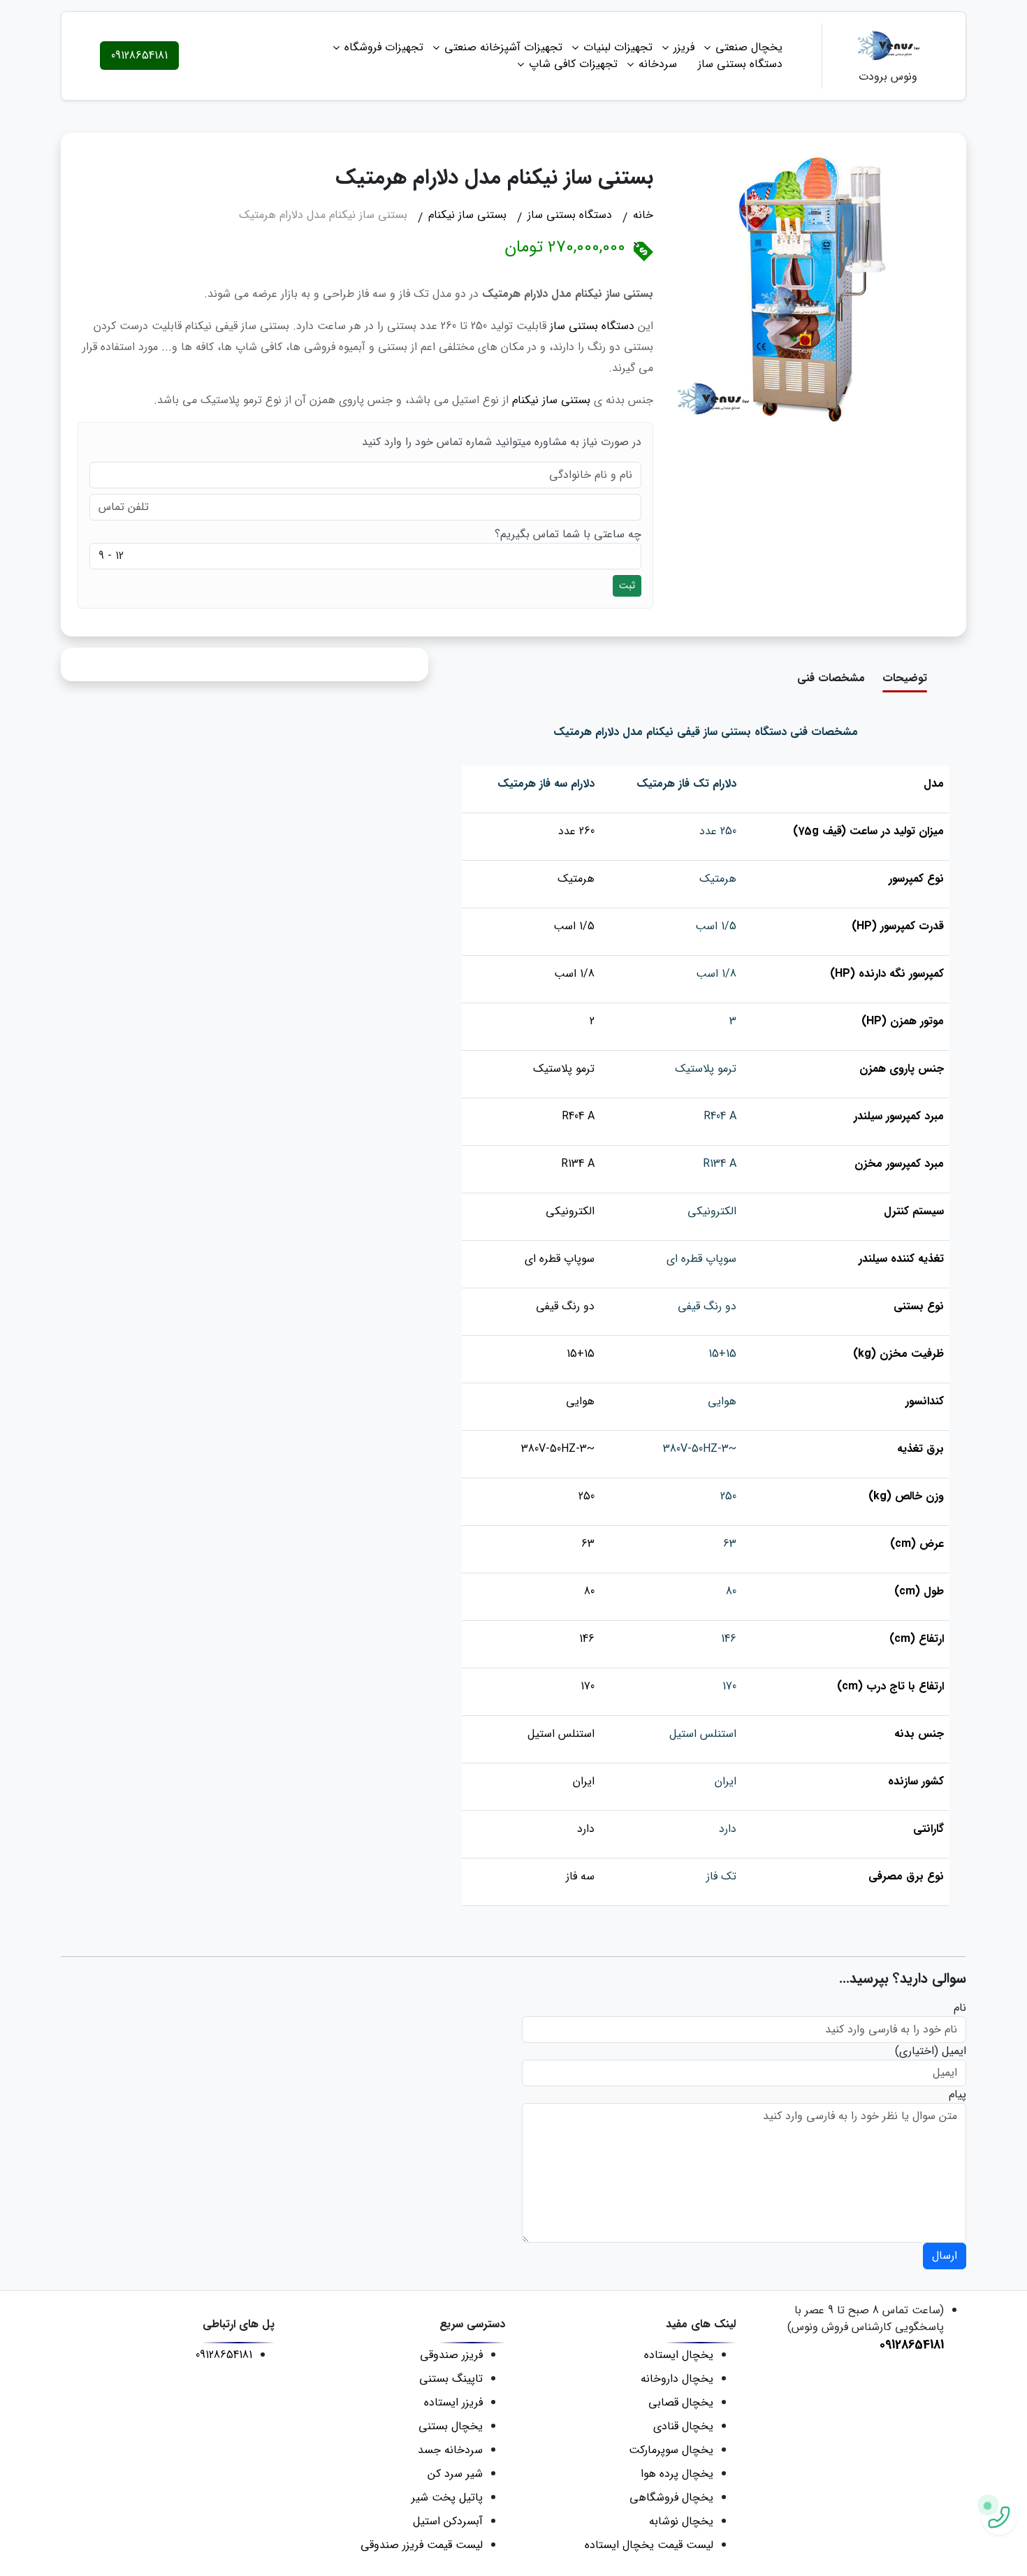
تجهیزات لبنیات (618, 47)
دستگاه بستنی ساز (740, 64)
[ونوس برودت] (888, 47)
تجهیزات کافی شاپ (573, 64)
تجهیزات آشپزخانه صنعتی (503, 47)
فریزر (684, 47)
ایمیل (954, 2051)
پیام (957, 2095)
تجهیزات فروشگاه (384, 47)
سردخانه (658, 64)
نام (960, 2008)
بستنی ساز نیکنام (551, 400)
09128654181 (139, 56)
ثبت (627, 585)
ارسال (945, 2256)
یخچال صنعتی (749, 47)
